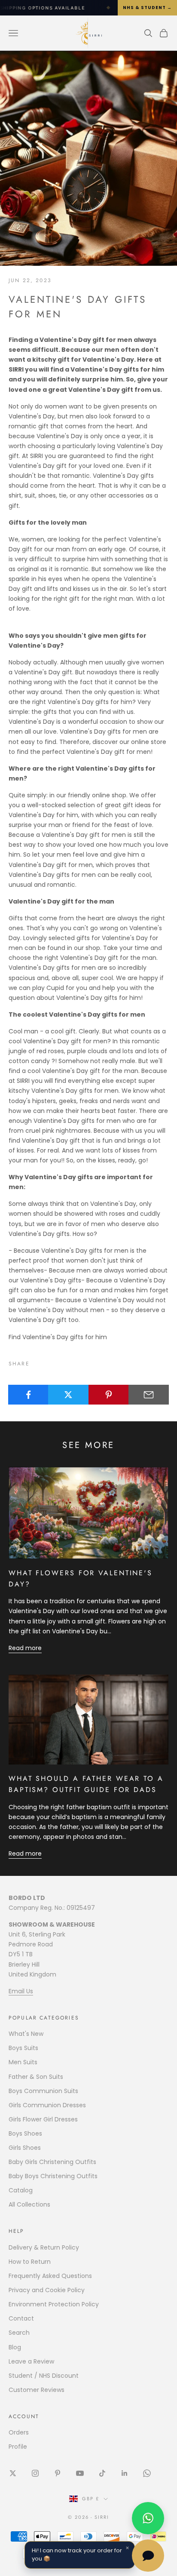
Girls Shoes (25, 2148)
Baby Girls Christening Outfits (52, 2162)
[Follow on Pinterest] (58, 2473)
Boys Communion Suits (43, 2091)
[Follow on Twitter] (13, 2473)
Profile (18, 2447)
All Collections (29, 2204)
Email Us (21, 1991)
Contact (21, 2318)
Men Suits (23, 2062)
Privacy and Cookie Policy (47, 2290)
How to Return (30, 2262)
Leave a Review (31, 2361)
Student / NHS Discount (44, 2376)
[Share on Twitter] (68, 1395)
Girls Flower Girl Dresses (43, 2119)
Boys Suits (23, 2048)
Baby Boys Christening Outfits (53, 2176)
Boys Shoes (25, 2133)
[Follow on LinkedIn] (125, 2473)
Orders (19, 2432)
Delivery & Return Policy (44, 2247)
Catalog (21, 2190)
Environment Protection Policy (54, 2304)
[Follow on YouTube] (80, 2473)
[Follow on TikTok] (102, 2473)
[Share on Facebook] (28, 1395)
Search (19, 2333)
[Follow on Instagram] (35, 2473)
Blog (15, 2347)
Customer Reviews (37, 2390)
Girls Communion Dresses (47, 2105)
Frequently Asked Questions (50, 2276)
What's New (26, 2034)
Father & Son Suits (36, 2077)
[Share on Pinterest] (109, 1395)
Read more (25, 1648)
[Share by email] (149, 1395)
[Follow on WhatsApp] (147, 2473)
